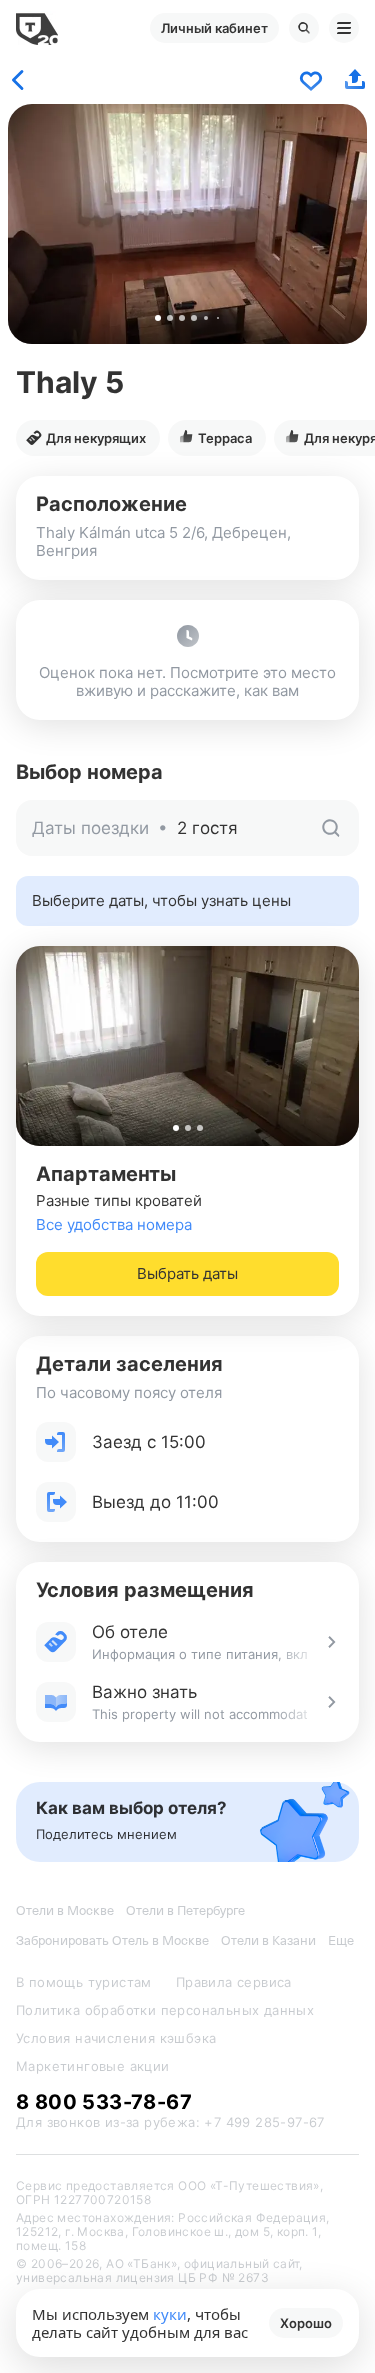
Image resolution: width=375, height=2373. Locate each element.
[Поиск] (304, 28)
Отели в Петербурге (185, 1910)
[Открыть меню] (344, 28)
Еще (341, 1940)
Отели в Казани (268, 1940)
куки (170, 2314)
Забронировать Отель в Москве (112, 1940)
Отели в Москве (65, 1910)
